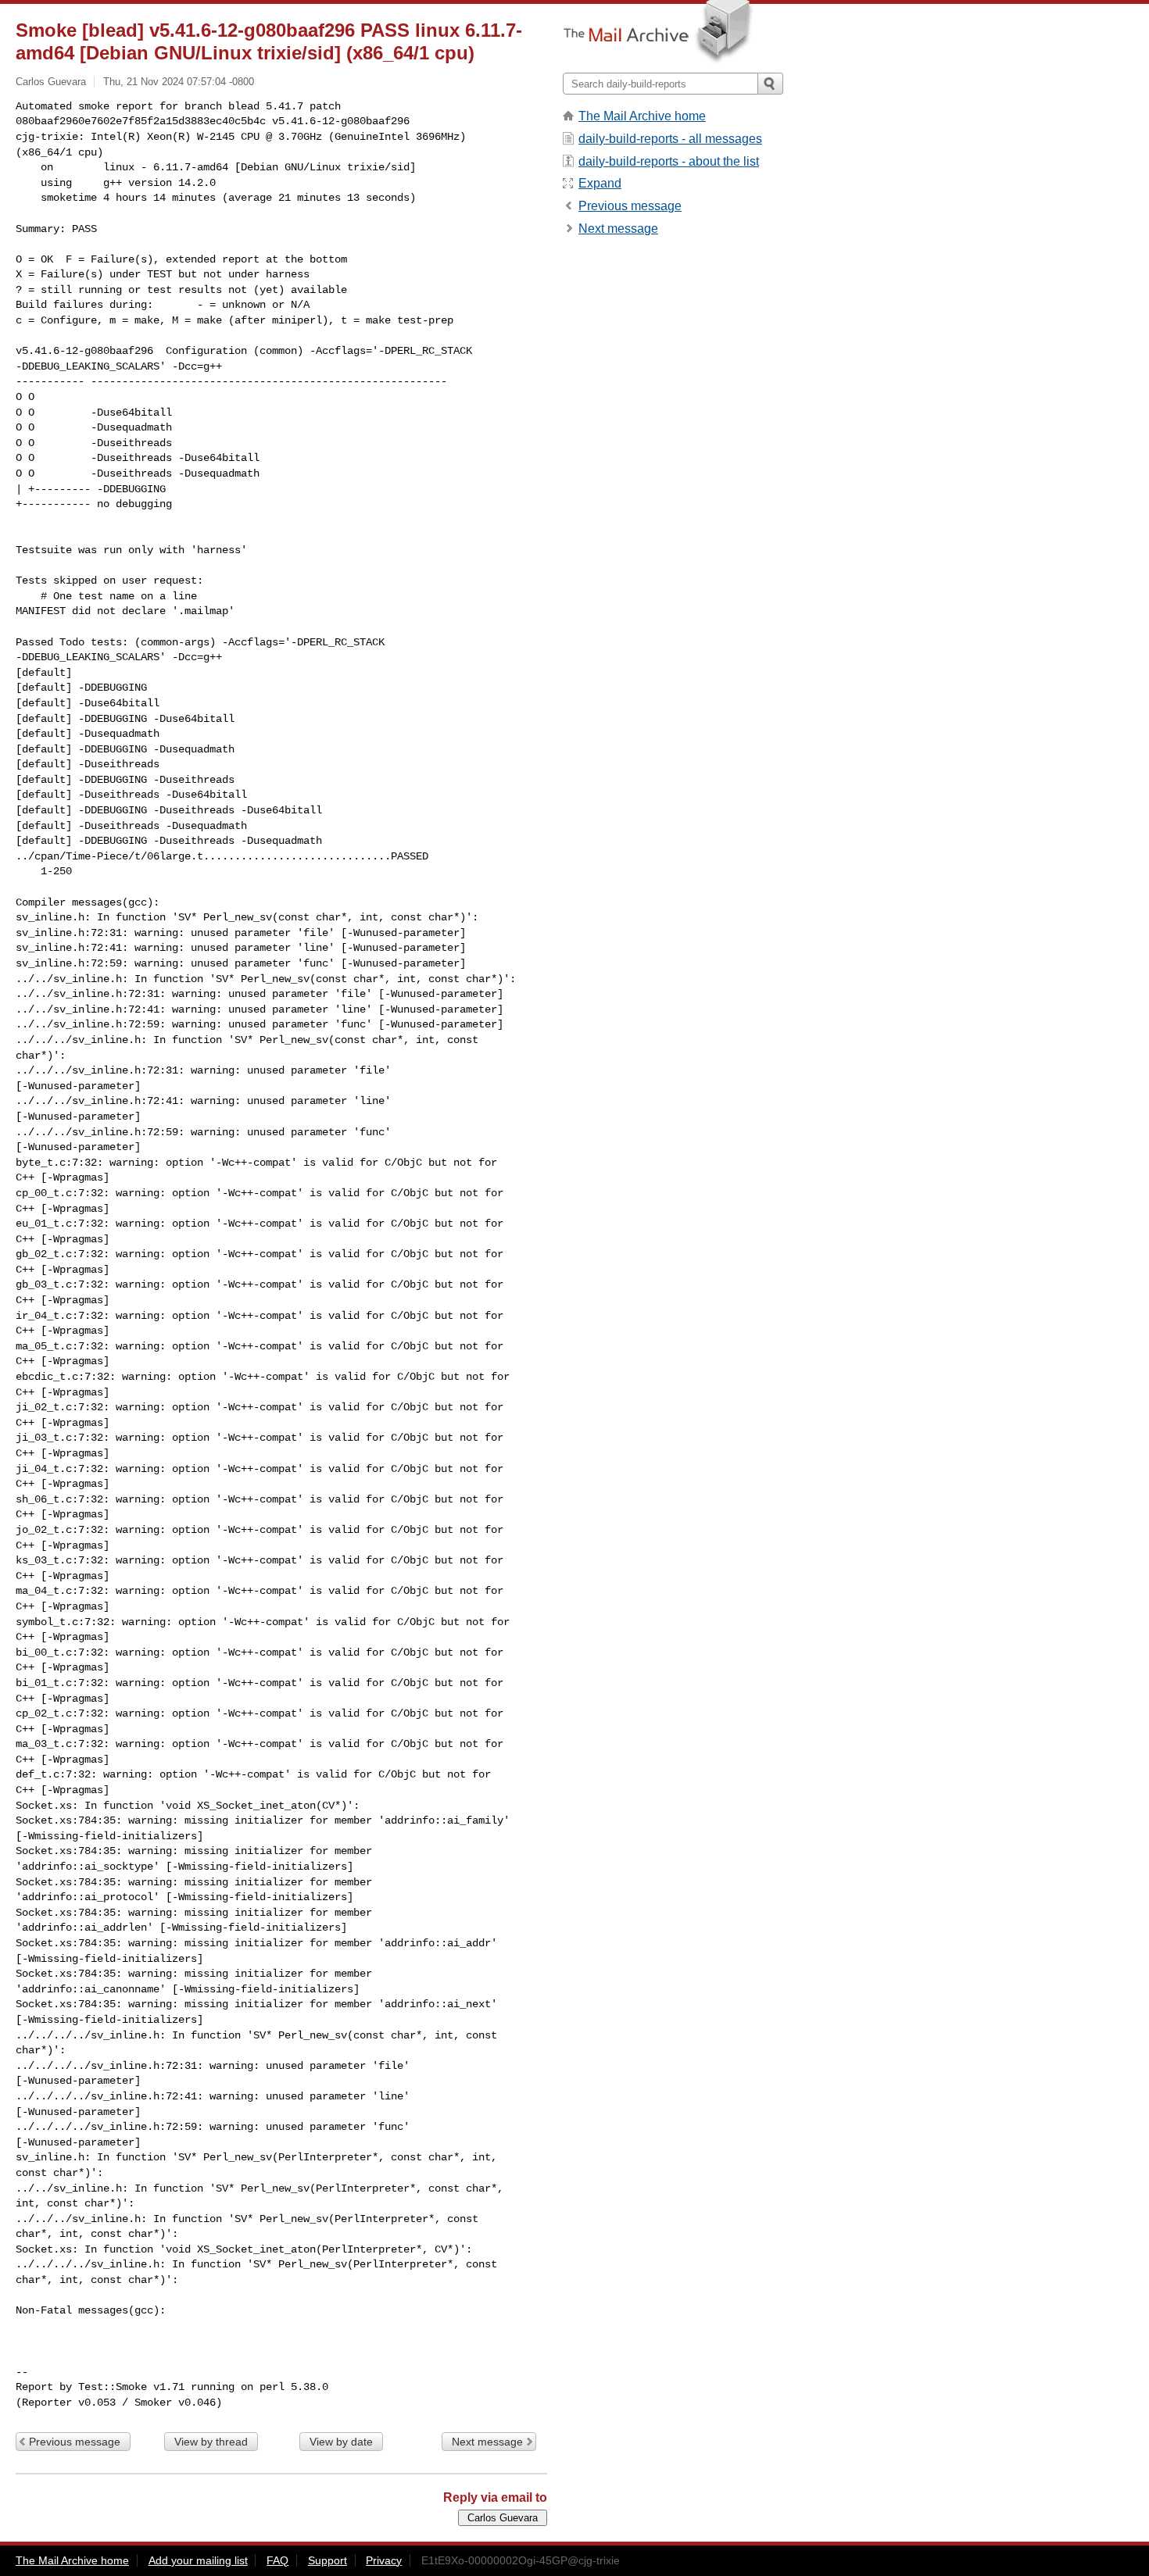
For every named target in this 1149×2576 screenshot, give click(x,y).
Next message (487, 2442)
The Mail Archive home (642, 116)
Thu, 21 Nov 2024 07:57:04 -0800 (179, 82)
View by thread (211, 2442)
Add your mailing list (198, 2560)
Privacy (384, 2560)
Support (328, 2560)
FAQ (277, 2560)
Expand (600, 183)
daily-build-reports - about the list (669, 161)
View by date (341, 2442)
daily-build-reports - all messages (670, 139)
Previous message (75, 2442)
